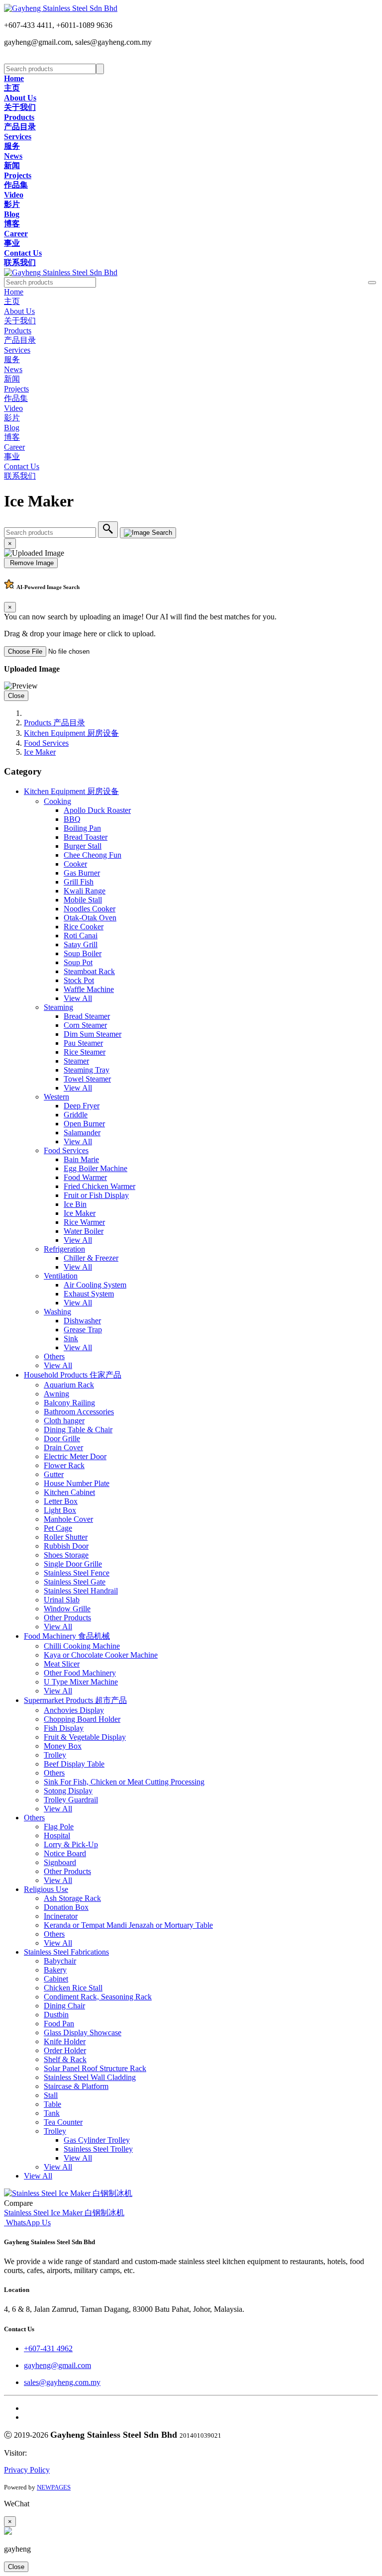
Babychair (60, 1961)
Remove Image (31, 563)
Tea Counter (63, 2122)
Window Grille (67, 1609)
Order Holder (65, 2050)
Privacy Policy (27, 2470)
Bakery (55, 1970)
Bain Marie (81, 1159)
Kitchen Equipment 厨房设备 (71, 733)
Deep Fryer (82, 1106)
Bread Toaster (86, 837)
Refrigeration (64, 1249)
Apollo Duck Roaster (97, 810)
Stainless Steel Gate (75, 1582)
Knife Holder (65, 2041)
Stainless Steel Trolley (98, 2149)
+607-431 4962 (48, 2348)
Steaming (58, 1007)
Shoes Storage (66, 1555)
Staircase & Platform (76, 2086)
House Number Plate (77, 1483)
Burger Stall (83, 846)
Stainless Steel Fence (77, 1573)
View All (78, 998)
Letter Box (61, 1501)
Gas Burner (82, 873)
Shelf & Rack (65, 2059)
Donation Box (66, 1907)
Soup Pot (78, 962)
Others (54, 1356)
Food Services (46, 743)
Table (52, 2104)
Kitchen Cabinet (69, 1492)
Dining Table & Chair (78, 1430)
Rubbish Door (66, 1546)
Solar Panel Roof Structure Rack (95, 2068)
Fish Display (64, 1728)
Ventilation (61, 1276)
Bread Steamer (87, 1016)
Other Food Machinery (80, 1673)
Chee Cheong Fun (93, 855)
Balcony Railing (69, 1403)
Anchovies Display (74, 1710)
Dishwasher (82, 1321)
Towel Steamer (87, 1079)
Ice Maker (40, 752)
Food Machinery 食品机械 (67, 1636)
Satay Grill (81, 944)
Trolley (55, 1755)
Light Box (60, 1510)
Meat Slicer (62, 1664)
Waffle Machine (89, 989)
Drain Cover (63, 1447)
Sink (71, 1338)
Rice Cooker (84, 927)
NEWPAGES (54, 2487)
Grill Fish (79, 882)
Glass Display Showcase (83, 2032)
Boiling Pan (82, 828)
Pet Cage (58, 1528)
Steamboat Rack (89, 971)
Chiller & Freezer (91, 1258)
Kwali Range (85, 891)
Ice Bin (75, 1204)
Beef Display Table (74, 1764)
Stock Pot (79, 980)
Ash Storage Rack (72, 1898)
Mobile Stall (83, 900)
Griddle (76, 1115)
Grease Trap (83, 1330)
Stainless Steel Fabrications (66, 1952)
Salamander (82, 1133)
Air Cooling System (95, 1285)
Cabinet (56, 1979)
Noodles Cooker (90, 909)
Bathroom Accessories (79, 1412)
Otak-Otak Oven (90, 918)
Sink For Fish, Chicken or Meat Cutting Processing (124, 1782)
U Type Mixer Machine (81, 1682)
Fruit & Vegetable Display (85, 1737)
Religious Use (46, 1889)
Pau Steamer (83, 1043)
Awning (56, 1394)
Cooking (57, 801)
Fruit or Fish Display (96, 1195)
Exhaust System (89, 1294)
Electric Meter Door (75, 1456)
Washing (57, 1312)
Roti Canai (81, 936)
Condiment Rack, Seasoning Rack (98, 1997)
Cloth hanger (64, 1421)
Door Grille (62, 1438)
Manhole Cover (68, 1519)
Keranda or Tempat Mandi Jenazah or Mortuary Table (128, 1925)
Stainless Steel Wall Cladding (90, 2077)
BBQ (72, 819)
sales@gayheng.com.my (62, 2382)
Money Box (63, 1746)
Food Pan (59, 2024)
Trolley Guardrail (71, 1800)
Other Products (67, 1618)
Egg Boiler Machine (95, 1168)
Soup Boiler (83, 953)
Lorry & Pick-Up (71, 1844)
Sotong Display (68, 1791)
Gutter (54, 1474)
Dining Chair (64, 2006)
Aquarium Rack (69, 1385)
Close (16, 696)
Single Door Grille (73, 1564)
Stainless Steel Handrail (81, 1591)
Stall (51, 2095)
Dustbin (56, 2015)
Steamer (76, 1061)
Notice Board (65, 1853)
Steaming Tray (87, 1070)
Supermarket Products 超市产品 (75, 1700)
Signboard (60, 1862)
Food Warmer (85, 1177)
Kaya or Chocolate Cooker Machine (101, 1655)
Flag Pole (59, 1827)
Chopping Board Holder (82, 1719)
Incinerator (61, 1916)
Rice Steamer (85, 1052)
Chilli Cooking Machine (82, 1646)
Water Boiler (84, 1231)
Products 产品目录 (54, 723)
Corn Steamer (85, 1025)
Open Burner (84, 1124)
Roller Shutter (66, 1537)
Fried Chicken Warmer (99, 1186)
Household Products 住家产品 (73, 1375)
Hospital (57, 1835)
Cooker (75, 864)
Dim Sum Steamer (93, 1034)
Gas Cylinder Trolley (97, 2140)
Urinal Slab (62, 1600)
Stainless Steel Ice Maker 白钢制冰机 (64, 2213)
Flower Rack (64, 1465)
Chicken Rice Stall (73, 1988)
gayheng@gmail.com (57, 2365)
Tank (52, 2113)
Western (56, 1097)
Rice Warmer (84, 1222)
